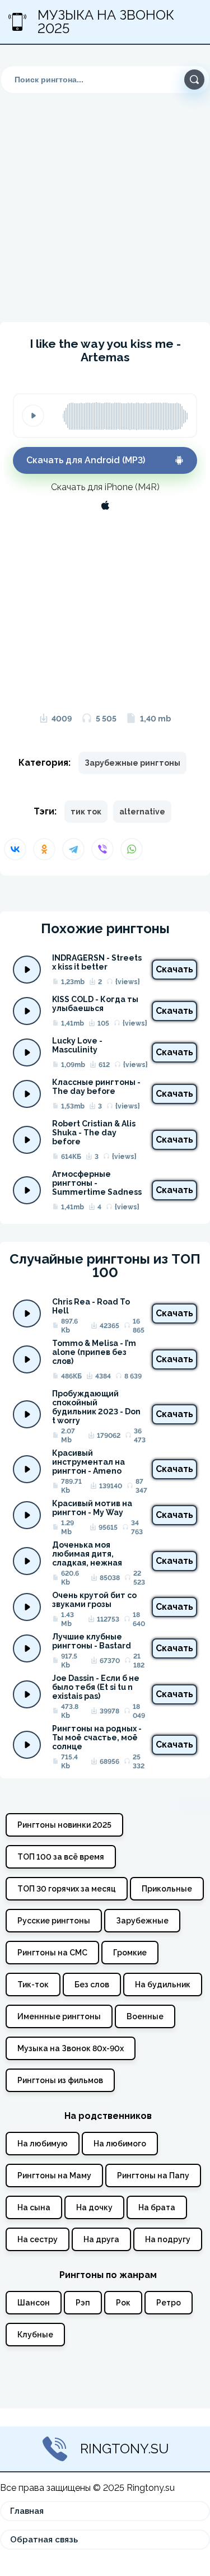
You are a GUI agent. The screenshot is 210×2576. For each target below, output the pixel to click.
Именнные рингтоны (59, 2016)
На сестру (38, 2239)
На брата (157, 2207)
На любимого (120, 2144)
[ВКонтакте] (15, 849)
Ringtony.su (125, 2449)
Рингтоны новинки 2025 (64, 1825)
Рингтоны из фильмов (60, 2080)
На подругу (168, 2239)
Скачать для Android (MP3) (86, 460)
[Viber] (102, 849)
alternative (142, 812)
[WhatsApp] (132, 849)
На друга (101, 2239)
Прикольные (167, 1889)
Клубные (35, 2335)
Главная (27, 2511)
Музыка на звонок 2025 (106, 22)
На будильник (163, 1985)
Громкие (130, 1953)
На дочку (94, 2207)
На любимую (43, 2144)
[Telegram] (73, 849)
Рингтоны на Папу (153, 2176)
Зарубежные (142, 1921)
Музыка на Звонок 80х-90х (71, 2048)
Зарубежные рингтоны (132, 763)
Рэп (83, 2303)
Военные (145, 2016)
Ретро (169, 2303)
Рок (123, 2303)
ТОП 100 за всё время (61, 1857)
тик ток (86, 812)
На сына (34, 2207)
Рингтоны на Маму (54, 2176)
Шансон (34, 2303)
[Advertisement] (105, 199)
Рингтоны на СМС (52, 1953)
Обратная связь (44, 2540)
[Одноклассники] (44, 849)
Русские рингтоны (54, 1921)
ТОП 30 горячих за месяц (67, 1889)
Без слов (92, 1985)
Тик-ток (33, 1985)
